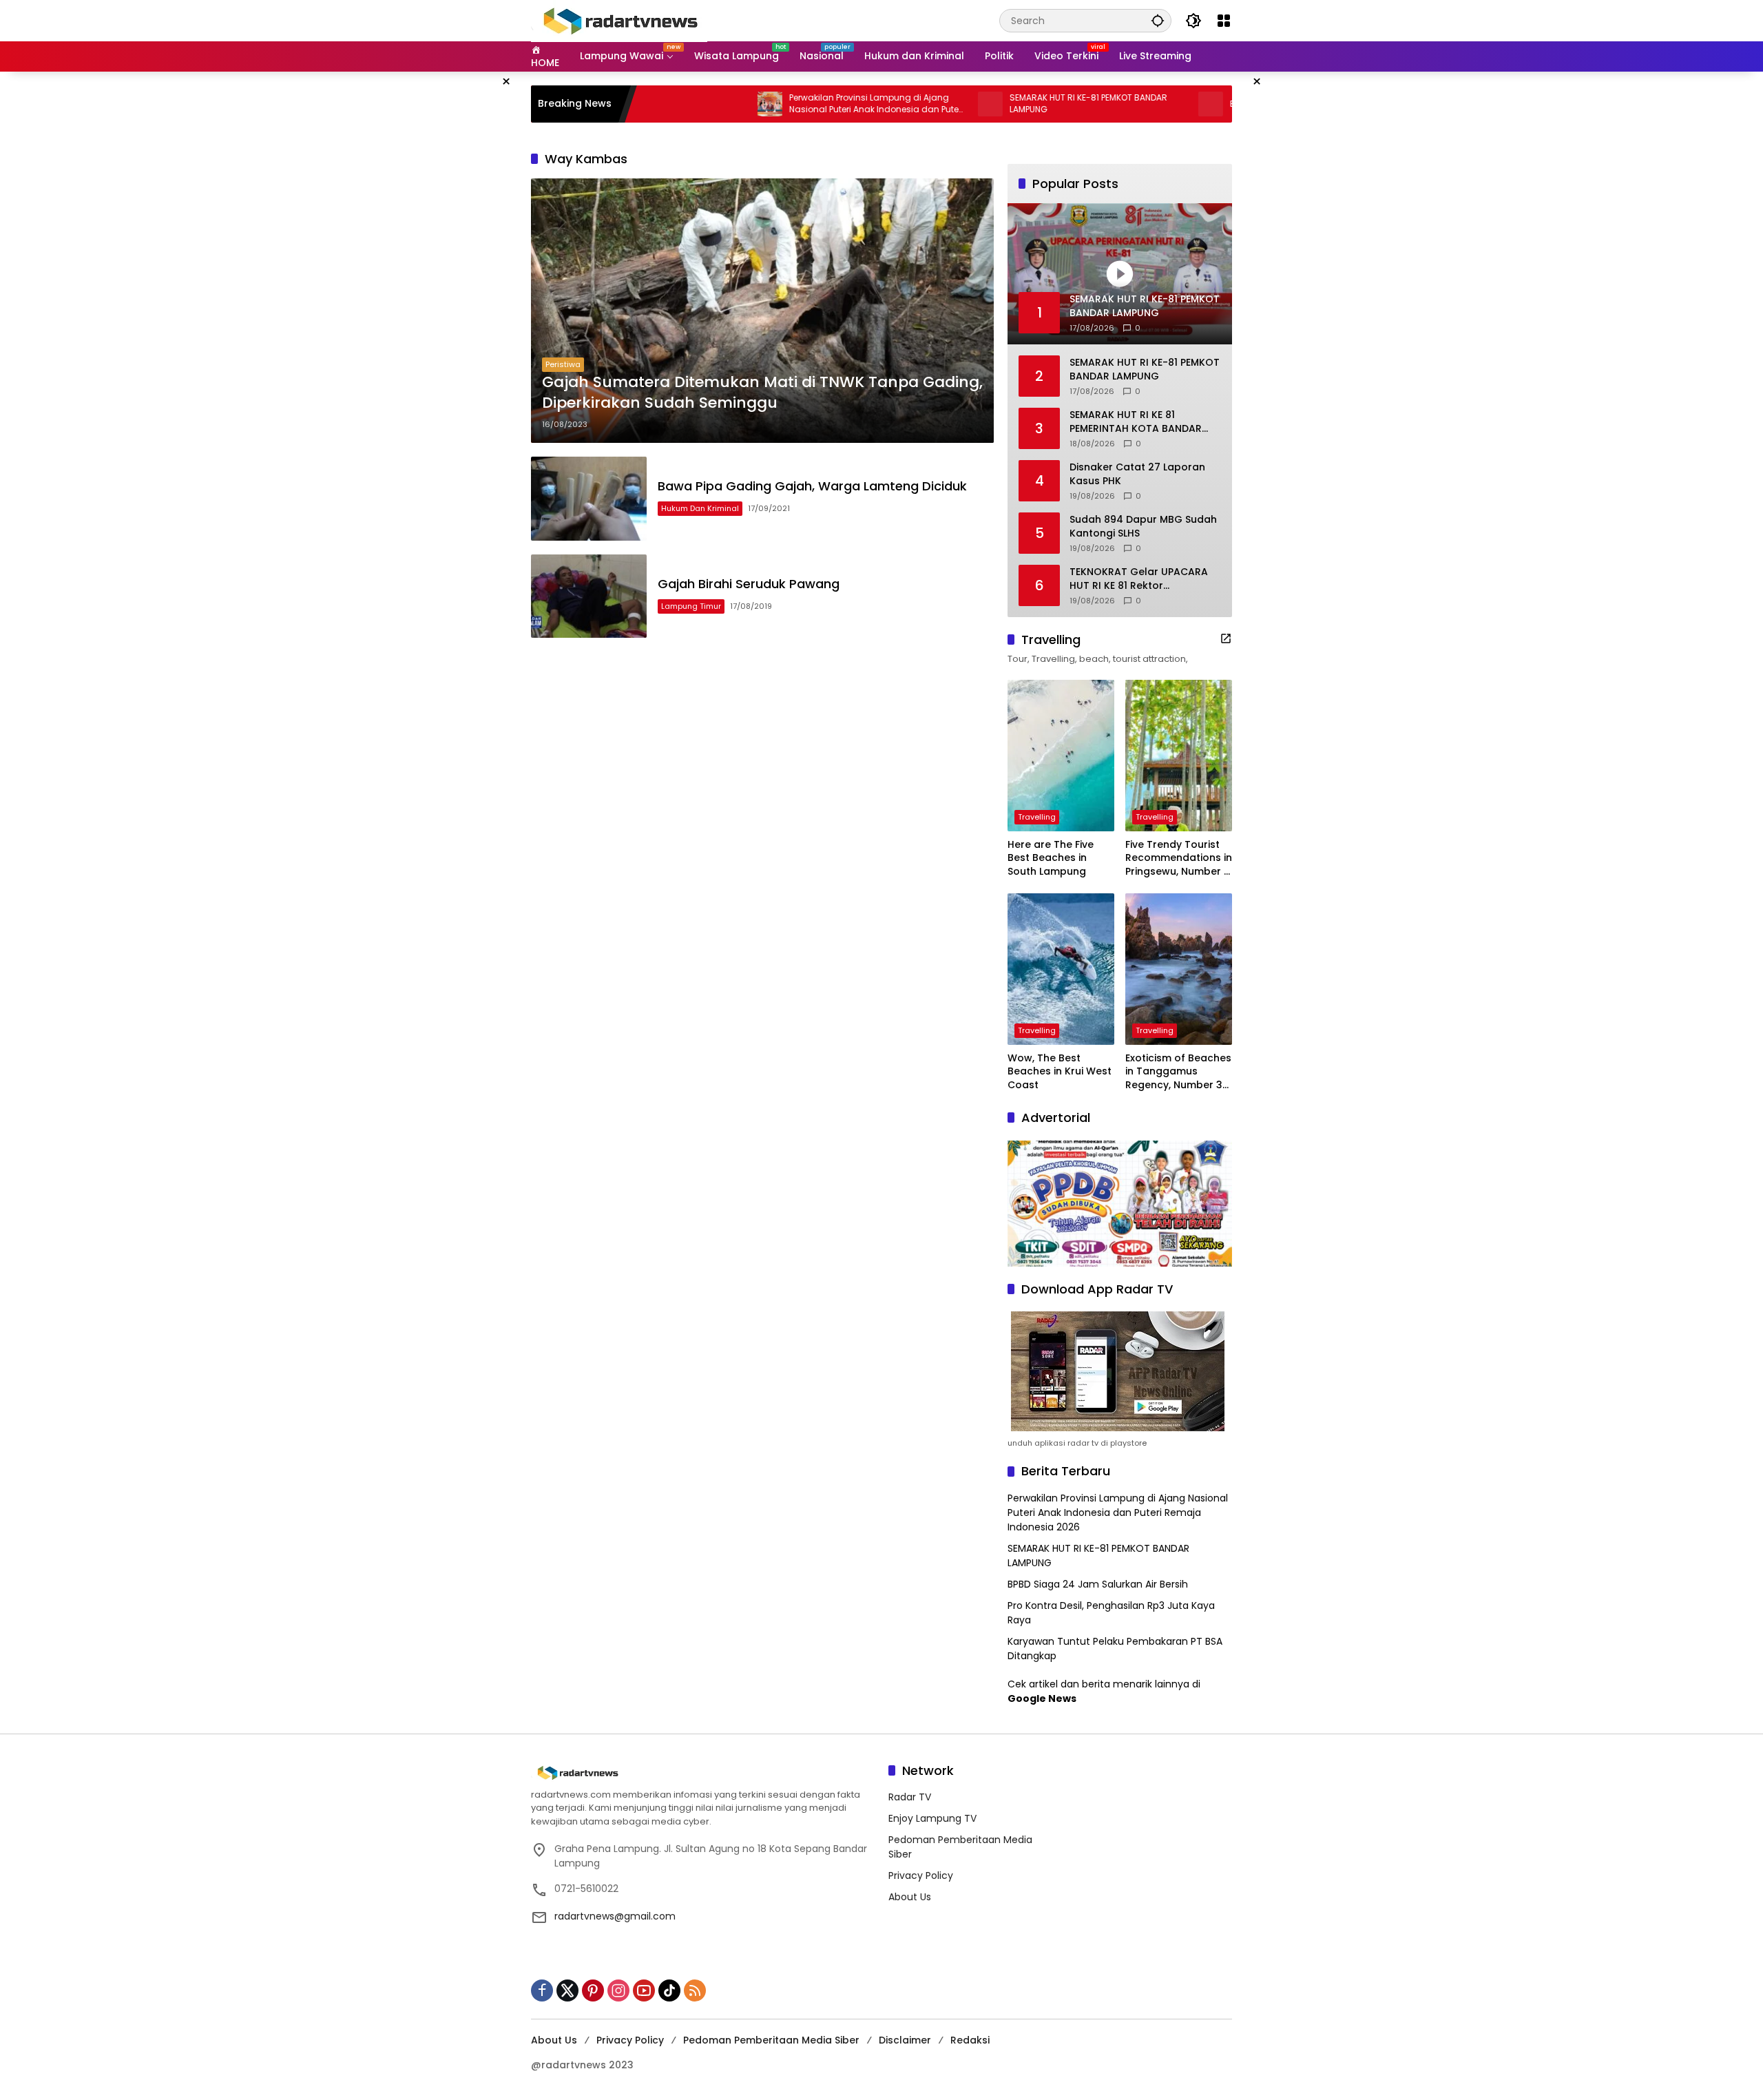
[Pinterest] (593, 1990)
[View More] (1226, 638)
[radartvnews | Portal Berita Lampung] (619, 20)
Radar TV (910, 1797)
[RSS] (695, 1990)
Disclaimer (905, 2040)
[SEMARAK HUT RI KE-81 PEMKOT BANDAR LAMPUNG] (910, 104)
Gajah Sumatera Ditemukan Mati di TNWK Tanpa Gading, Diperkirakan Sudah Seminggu (762, 393)
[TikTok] (669, 1990)
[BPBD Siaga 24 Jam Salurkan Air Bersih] (1130, 104)
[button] (1158, 20)
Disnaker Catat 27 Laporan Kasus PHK (1137, 474)
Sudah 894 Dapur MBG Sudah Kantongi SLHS (1143, 527)
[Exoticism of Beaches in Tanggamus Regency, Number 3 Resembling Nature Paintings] (1179, 969)
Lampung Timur (691, 606)
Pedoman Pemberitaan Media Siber (771, 2040)
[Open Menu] (1224, 21)
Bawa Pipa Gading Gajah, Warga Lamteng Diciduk (812, 486)
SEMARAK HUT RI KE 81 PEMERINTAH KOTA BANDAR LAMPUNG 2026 (1136, 422)
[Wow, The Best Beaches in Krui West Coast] (1061, 969)
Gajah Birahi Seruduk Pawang (749, 584)
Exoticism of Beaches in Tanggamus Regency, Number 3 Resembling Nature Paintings (1178, 1072)
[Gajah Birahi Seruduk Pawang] (589, 596)
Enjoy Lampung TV (932, 1818)
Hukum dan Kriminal (700, 508)
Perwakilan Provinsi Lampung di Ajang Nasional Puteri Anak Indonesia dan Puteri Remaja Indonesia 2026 (796, 104)
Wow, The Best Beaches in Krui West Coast (1060, 1072)
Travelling (1037, 817)
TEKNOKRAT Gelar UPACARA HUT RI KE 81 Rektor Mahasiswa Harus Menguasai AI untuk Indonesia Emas (1143, 579)
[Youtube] (644, 1990)
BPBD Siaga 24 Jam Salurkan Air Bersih (1231, 104)
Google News (1042, 1698)
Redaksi (970, 2040)
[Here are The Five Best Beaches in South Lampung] (1061, 756)
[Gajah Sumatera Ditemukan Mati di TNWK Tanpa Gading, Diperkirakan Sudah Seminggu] (762, 311)
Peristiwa (563, 364)
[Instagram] (618, 1990)
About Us (910, 1897)
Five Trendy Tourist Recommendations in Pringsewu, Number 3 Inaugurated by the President (1179, 859)
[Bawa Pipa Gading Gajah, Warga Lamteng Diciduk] (589, 498)
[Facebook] (542, 1990)
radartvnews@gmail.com (615, 1916)
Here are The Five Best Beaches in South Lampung (1051, 858)
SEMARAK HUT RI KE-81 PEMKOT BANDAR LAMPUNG (1008, 104)
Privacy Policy (921, 1875)
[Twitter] (567, 1990)
